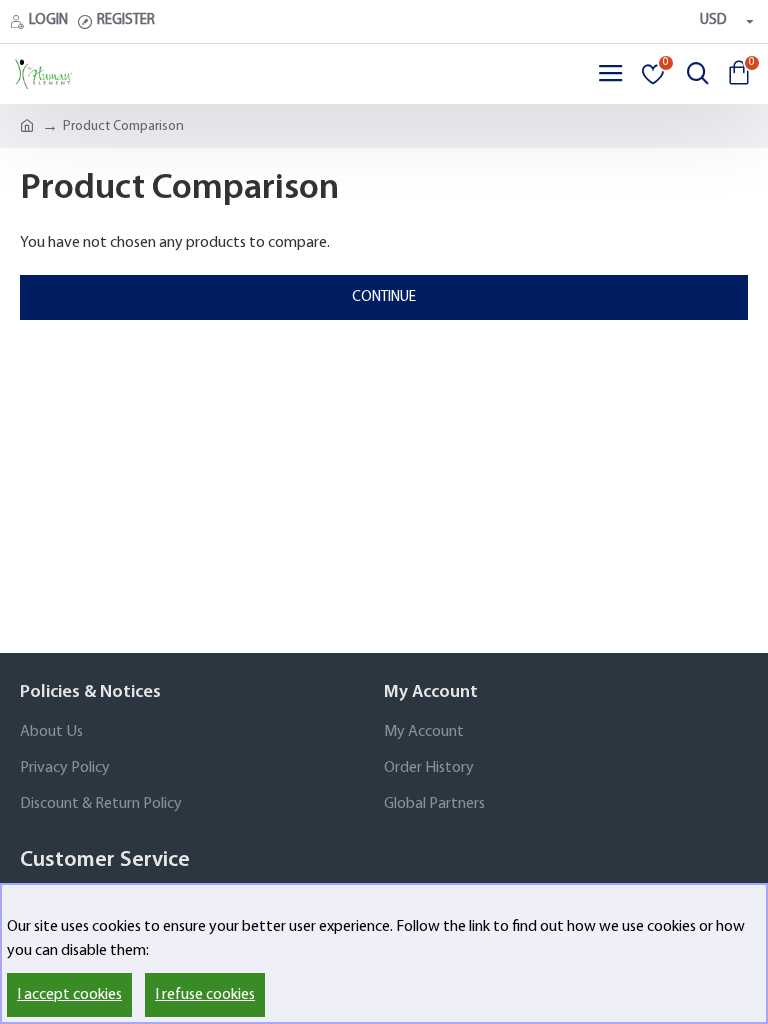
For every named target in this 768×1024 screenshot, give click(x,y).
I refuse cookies (205, 995)
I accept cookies (69, 995)
